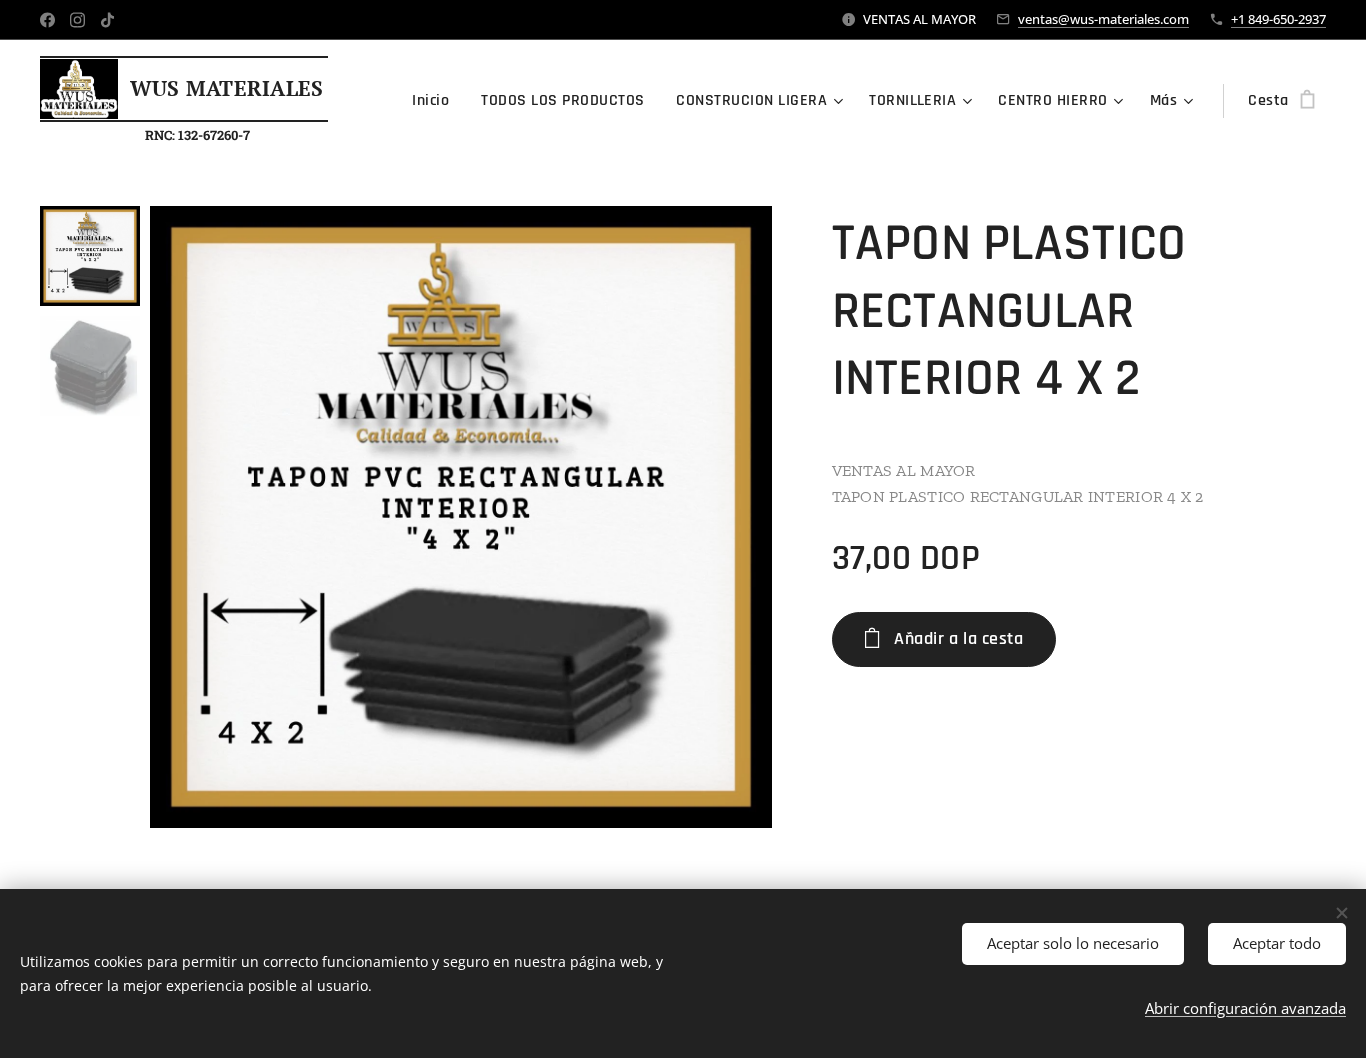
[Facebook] (47, 20)
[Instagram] (77, 20)
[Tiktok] (107, 20)
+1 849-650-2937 (1278, 19)
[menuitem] (436, 101)
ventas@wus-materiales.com (1103, 19)
